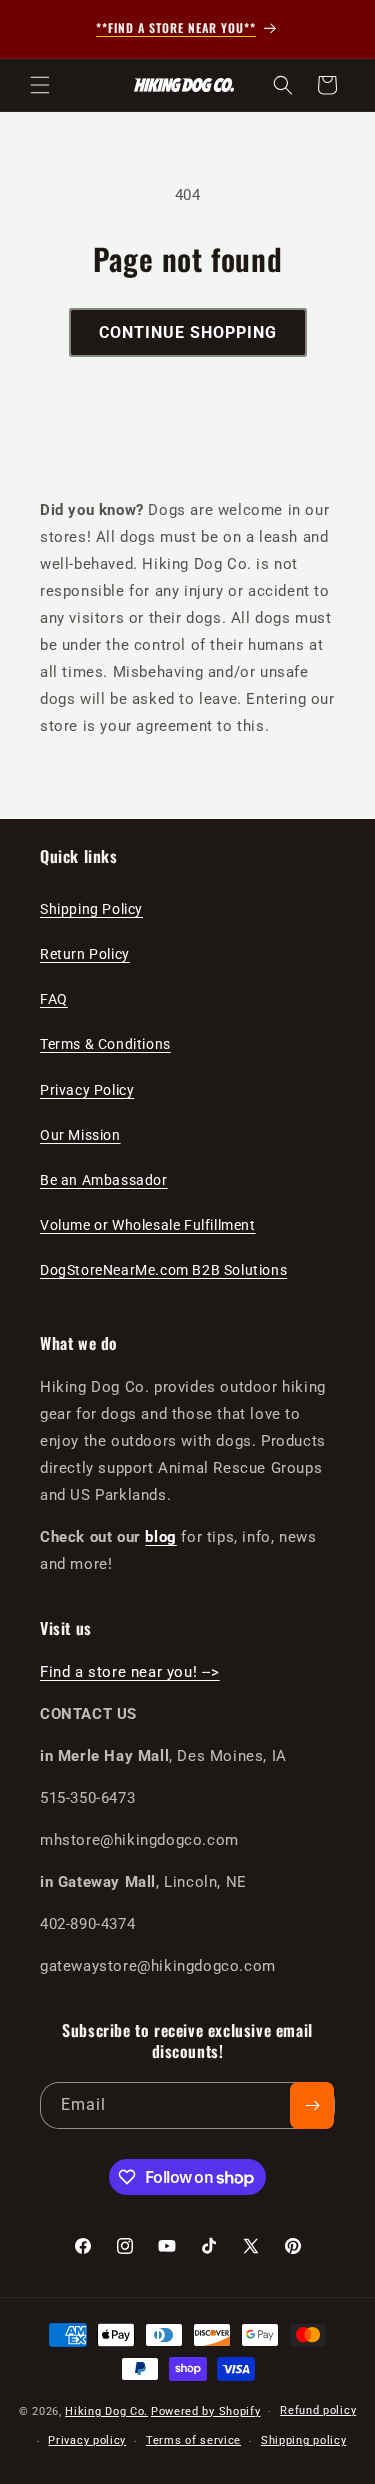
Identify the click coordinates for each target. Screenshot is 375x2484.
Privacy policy (87, 2440)
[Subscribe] (312, 2105)
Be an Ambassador (104, 1180)
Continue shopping (188, 332)
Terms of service (193, 2440)
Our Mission (80, 1135)
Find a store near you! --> (130, 1672)
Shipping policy (304, 2440)
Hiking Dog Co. (106, 2411)
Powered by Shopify (206, 2411)
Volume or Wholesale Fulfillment (148, 1225)
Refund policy (318, 2410)
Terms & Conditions (105, 1044)
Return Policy (85, 954)
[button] (40, 85)
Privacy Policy (87, 1090)
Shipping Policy (91, 909)
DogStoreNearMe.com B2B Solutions (163, 1270)
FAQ (54, 999)
